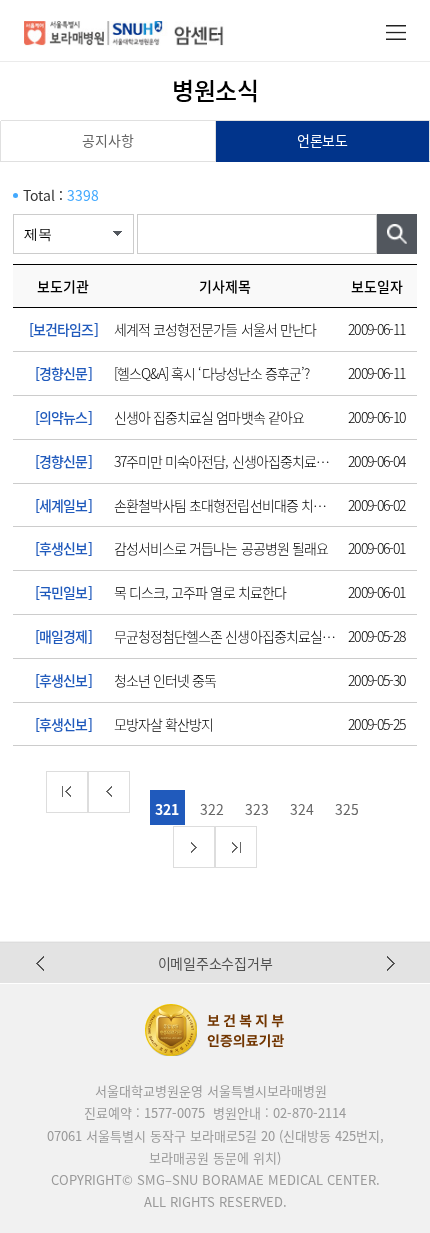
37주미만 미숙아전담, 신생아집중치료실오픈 (233, 461)
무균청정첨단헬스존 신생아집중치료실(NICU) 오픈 (249, 636)
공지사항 (107, 140)
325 (347, 809)
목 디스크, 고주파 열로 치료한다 (200, 592)
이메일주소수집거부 (215, 963)
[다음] (194, 847)
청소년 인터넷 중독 (165, 680)
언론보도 (322, 140)
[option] (215, 963)
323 (257, 809)
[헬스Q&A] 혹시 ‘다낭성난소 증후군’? (211, 373)
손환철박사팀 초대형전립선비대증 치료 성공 (233, 505)
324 (302, 809)
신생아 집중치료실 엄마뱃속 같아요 (209, 417)
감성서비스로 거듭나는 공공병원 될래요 (221, 548)
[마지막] (236, 847)
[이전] (109, 792)
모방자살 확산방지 (163, 724)
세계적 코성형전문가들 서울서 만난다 (215, 329)
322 (212, 809)
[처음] (67, 792)
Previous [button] (40, 963)
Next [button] (391, 963)
